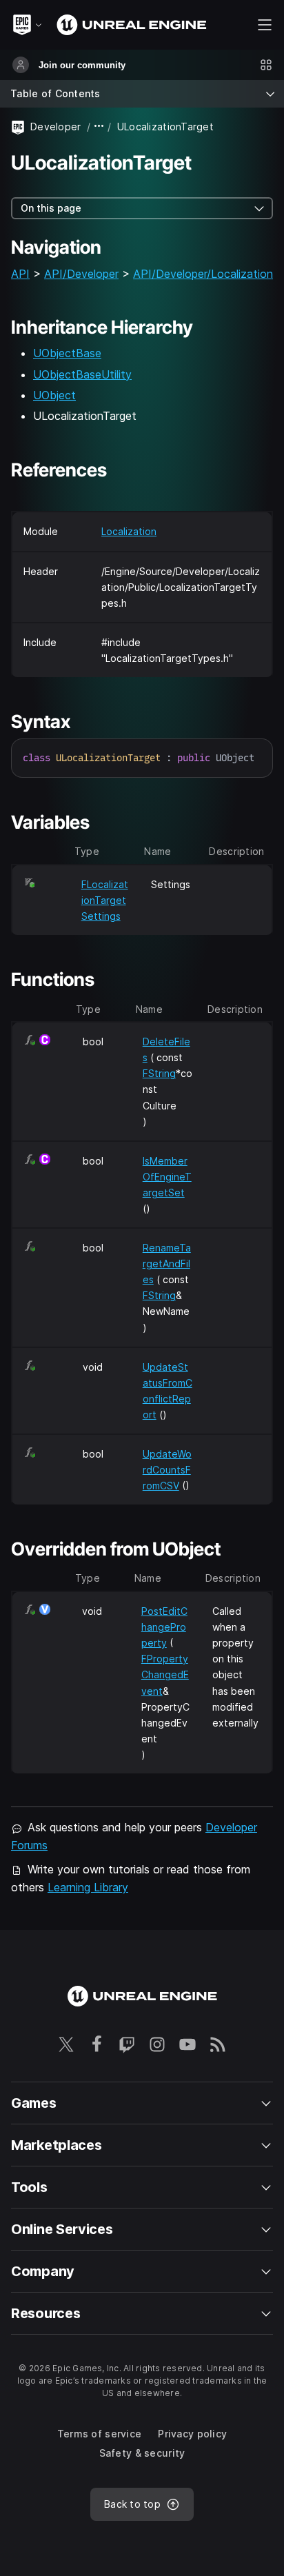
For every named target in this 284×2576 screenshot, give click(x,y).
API (20, 274)
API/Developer (81, 274)
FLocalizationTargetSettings (105, 900)
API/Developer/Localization (203, 274)
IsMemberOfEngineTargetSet (167, 1177)
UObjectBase (67, 353)
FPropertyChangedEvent (165, 1674)
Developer (56, 127)
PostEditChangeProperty (164, 1627)
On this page (51, 208)
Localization (129, 531)
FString (159, 1073)
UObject (54, 395)
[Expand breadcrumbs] (99, 127)
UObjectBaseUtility (82, 374)
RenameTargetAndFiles (167, 1264)
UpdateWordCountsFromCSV (167, 1470)
